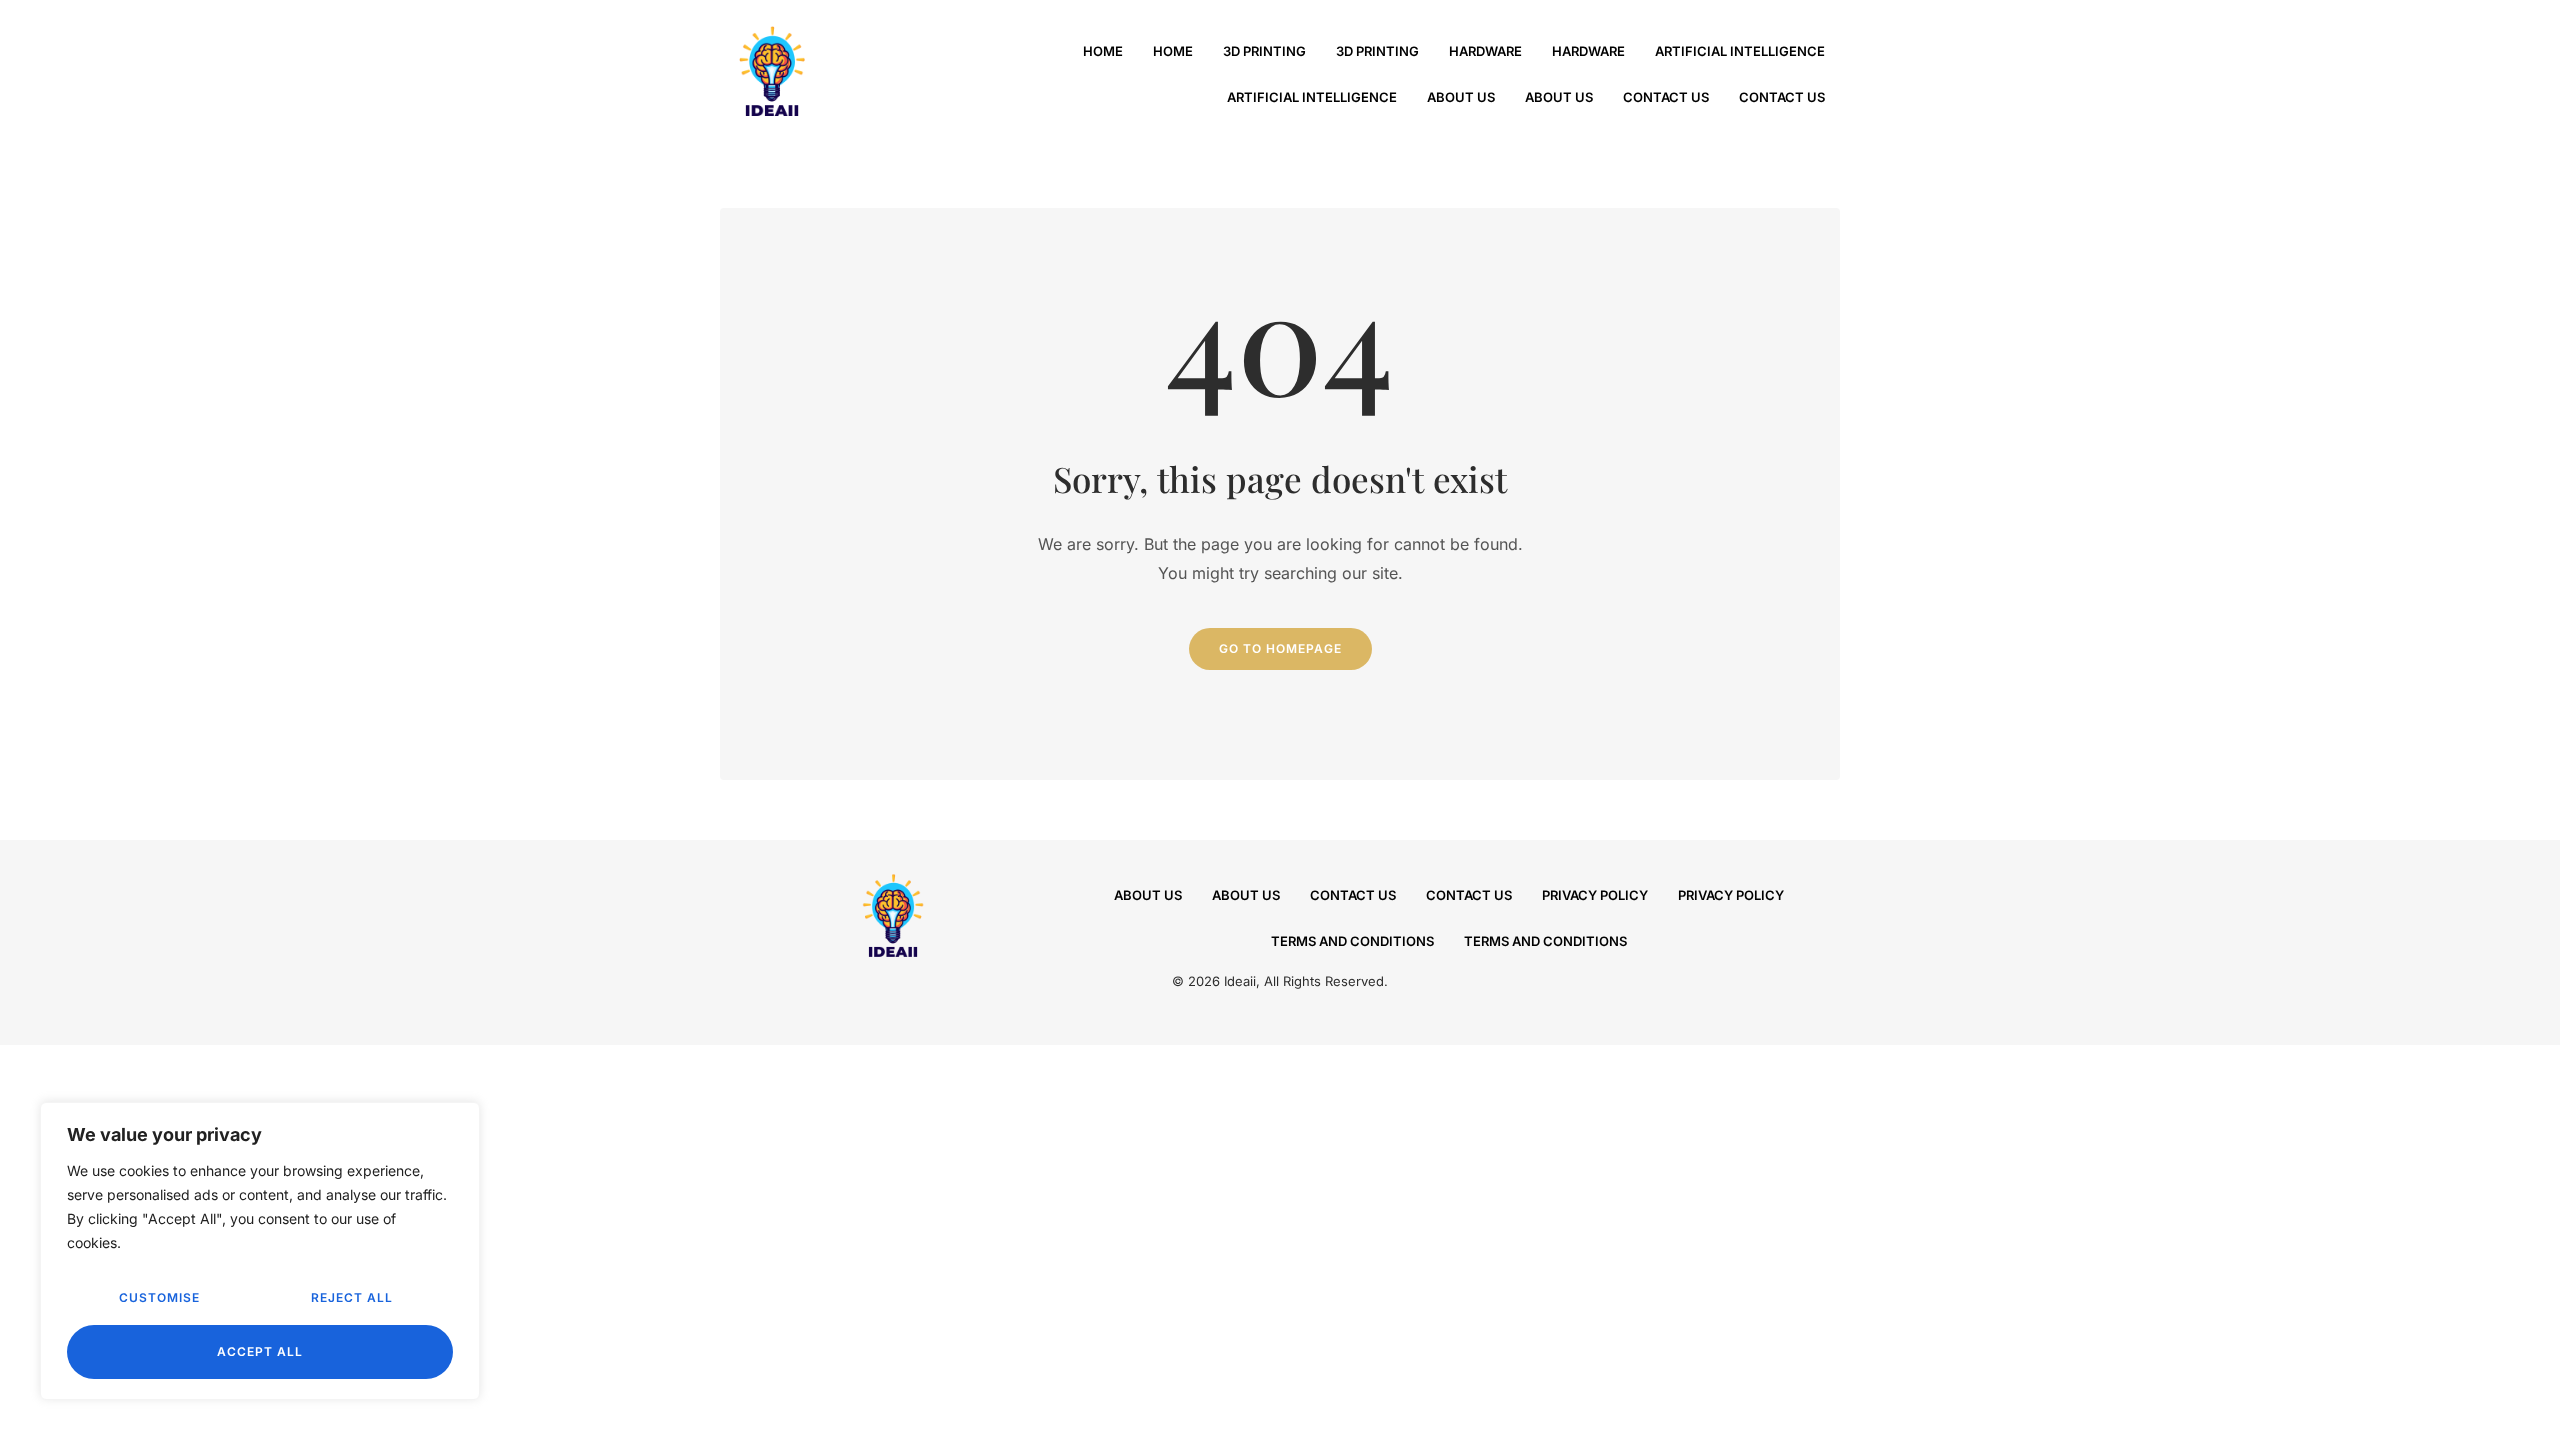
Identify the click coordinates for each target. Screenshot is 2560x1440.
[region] (260, 1251)
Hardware (1485, 51)
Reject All (352, 1297)
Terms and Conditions (1352, 941)
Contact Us (1666, 97)
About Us (1461, 97)
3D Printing (1264, 51)
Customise (159, 1297)
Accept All (260, 1351)
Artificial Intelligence (1740, 51)
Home (1103, 51)
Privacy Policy (1595, 895)
